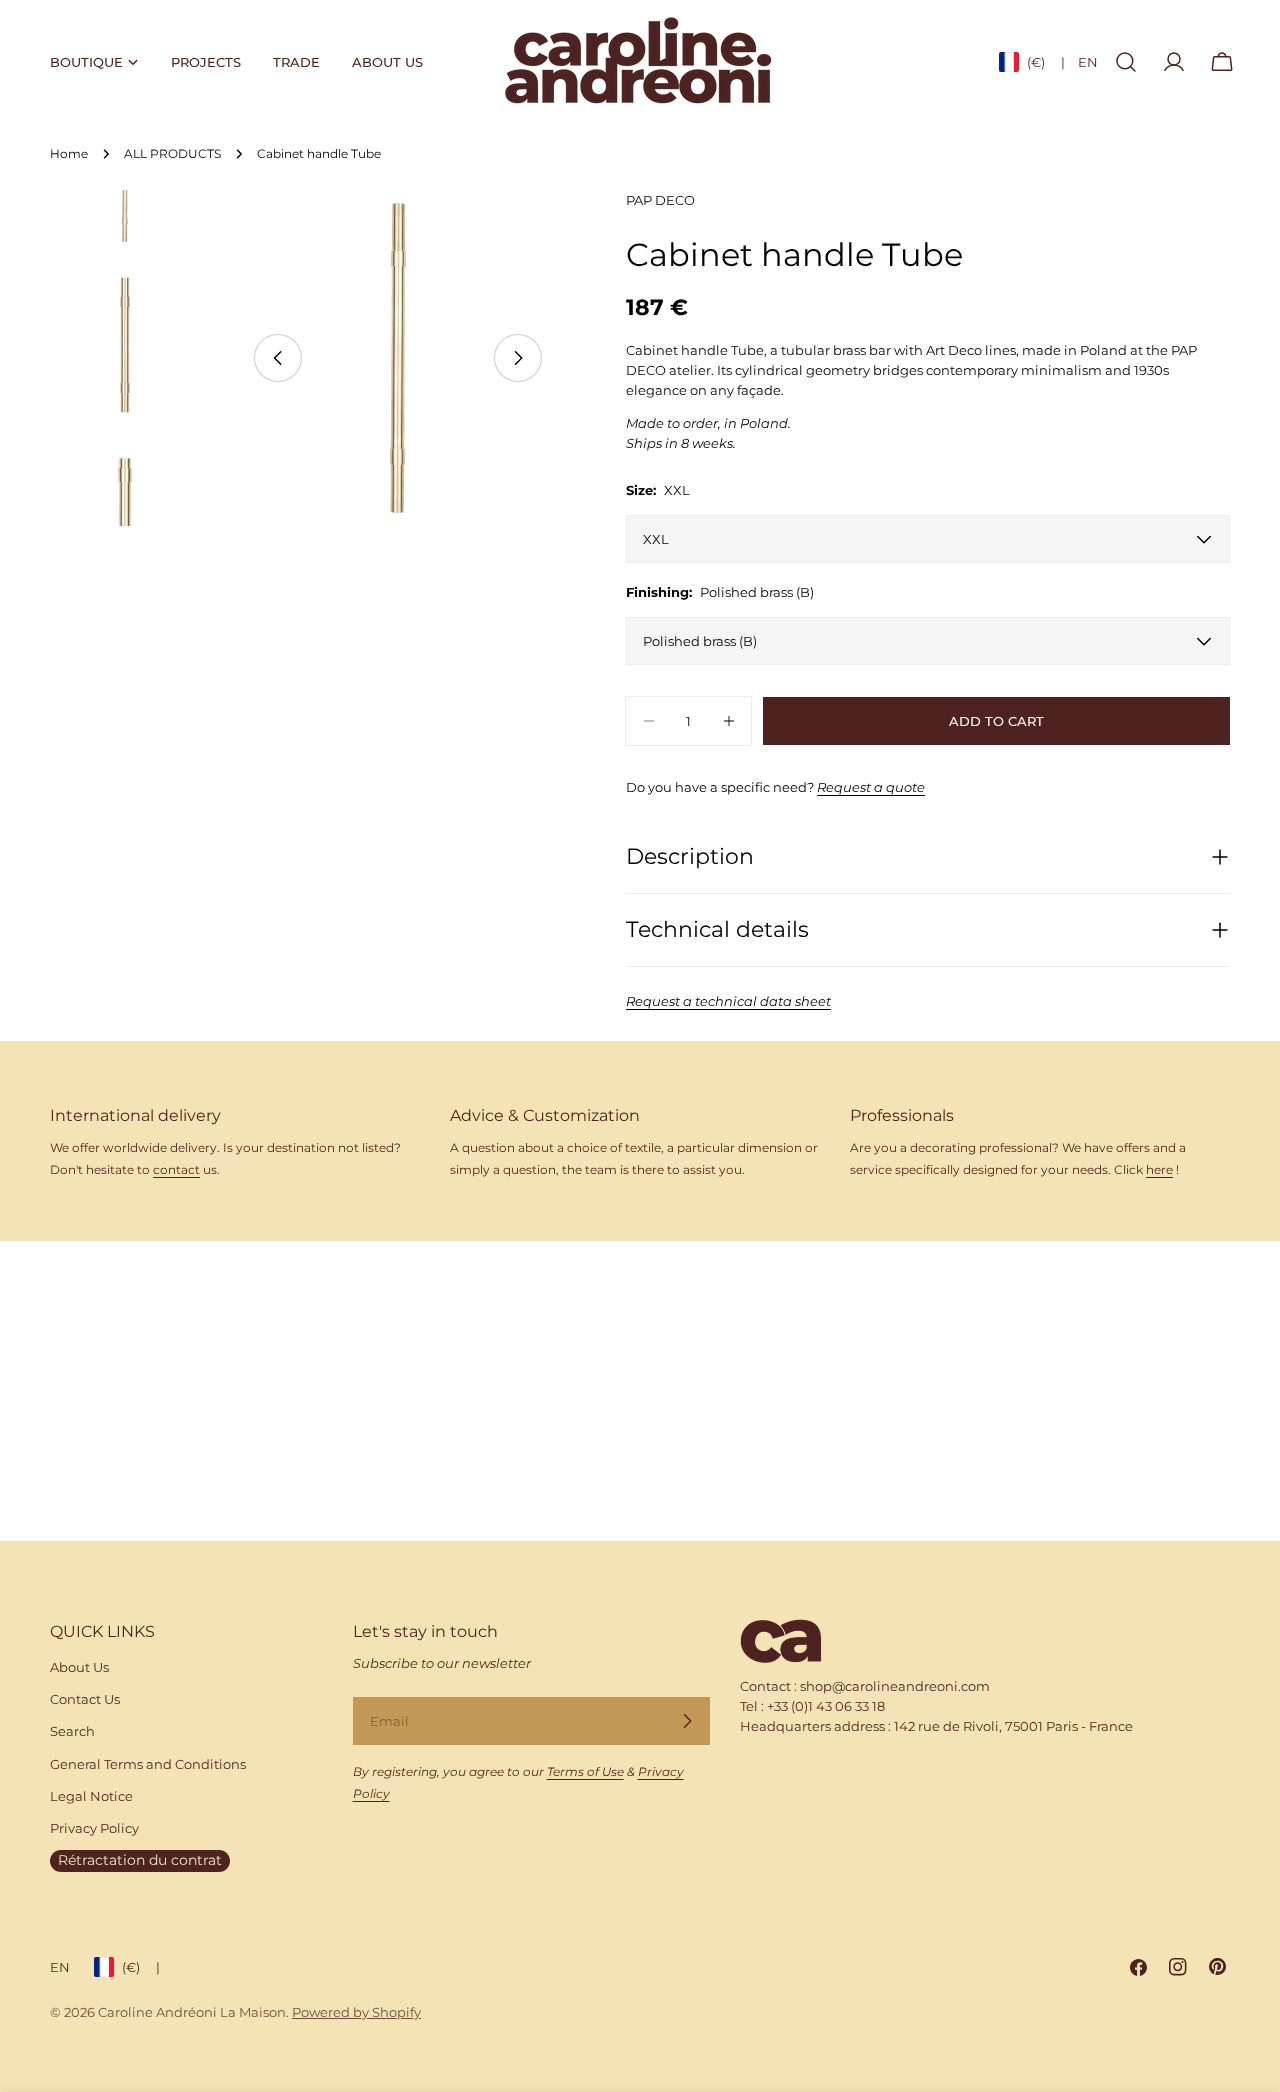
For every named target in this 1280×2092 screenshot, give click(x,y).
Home (69, 154)
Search (72, 1731)
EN (1088, 62)
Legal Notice (91, 1796)
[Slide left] (278, 358)
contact (176, 1170)
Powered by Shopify (356, 2012)
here (1159, 1170)
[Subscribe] (687, 1721)
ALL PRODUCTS (172, 154)
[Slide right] (518, 358)
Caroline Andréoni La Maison (192, 2012)
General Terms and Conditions (148, 1764)
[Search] (1126, 62)
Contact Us (85, 1699)
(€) (1046, 62)
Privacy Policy (94, 1828)
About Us (79, 1667)
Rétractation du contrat (140, 1860)
